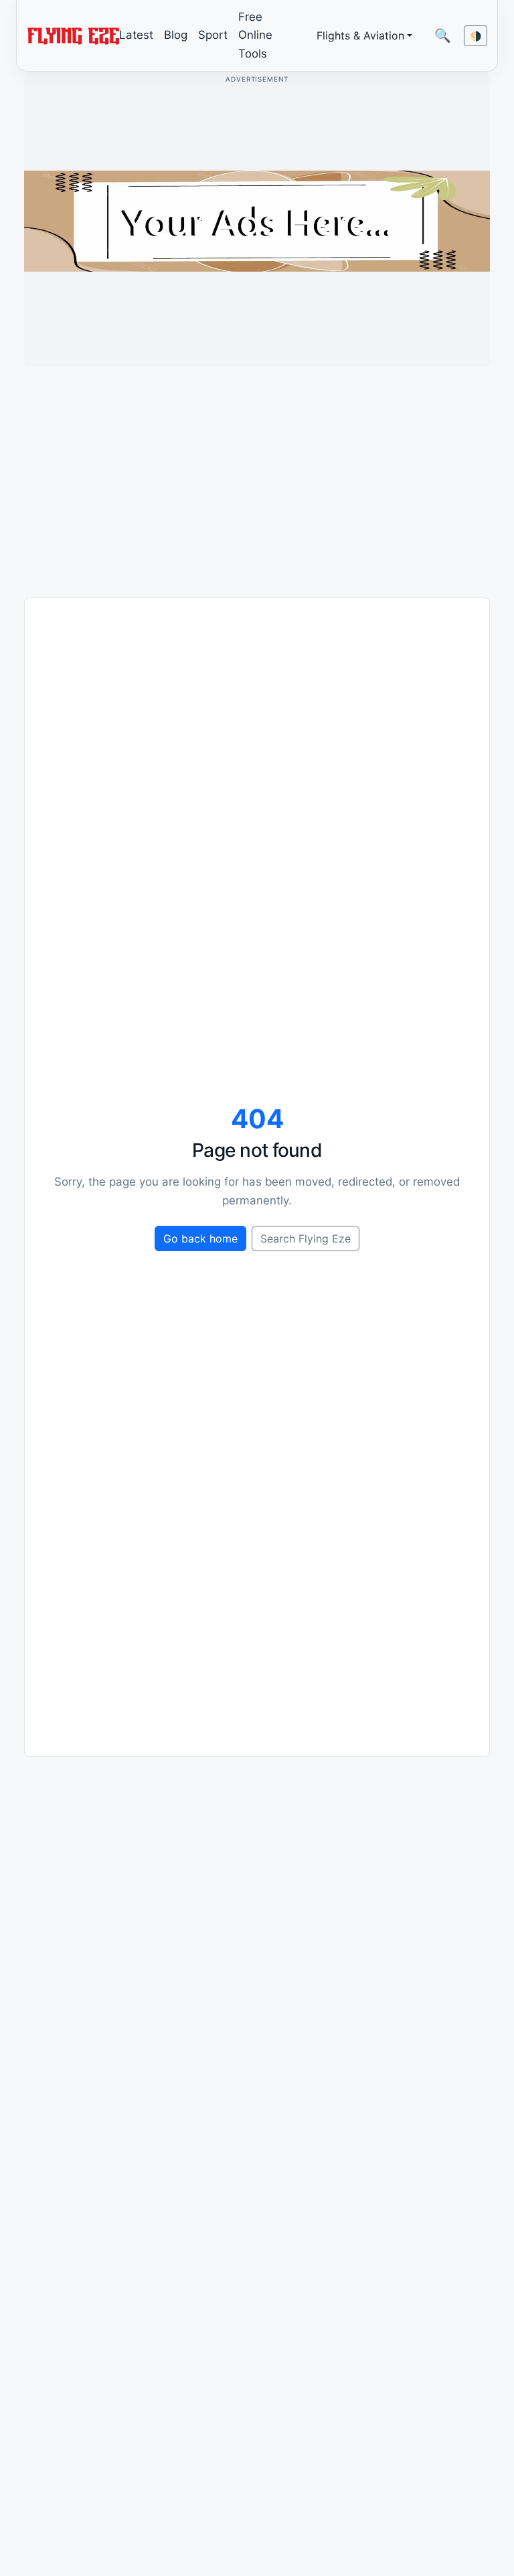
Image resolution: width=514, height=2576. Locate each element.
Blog (176, 35)
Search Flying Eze (306, 1238)
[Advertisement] (257, 472)
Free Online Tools (255, 35)
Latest (136, 35)
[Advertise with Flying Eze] (257, 220)
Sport (213, 35)
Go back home (200, 1238)
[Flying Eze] (73, 35)
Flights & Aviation (360, 35)
